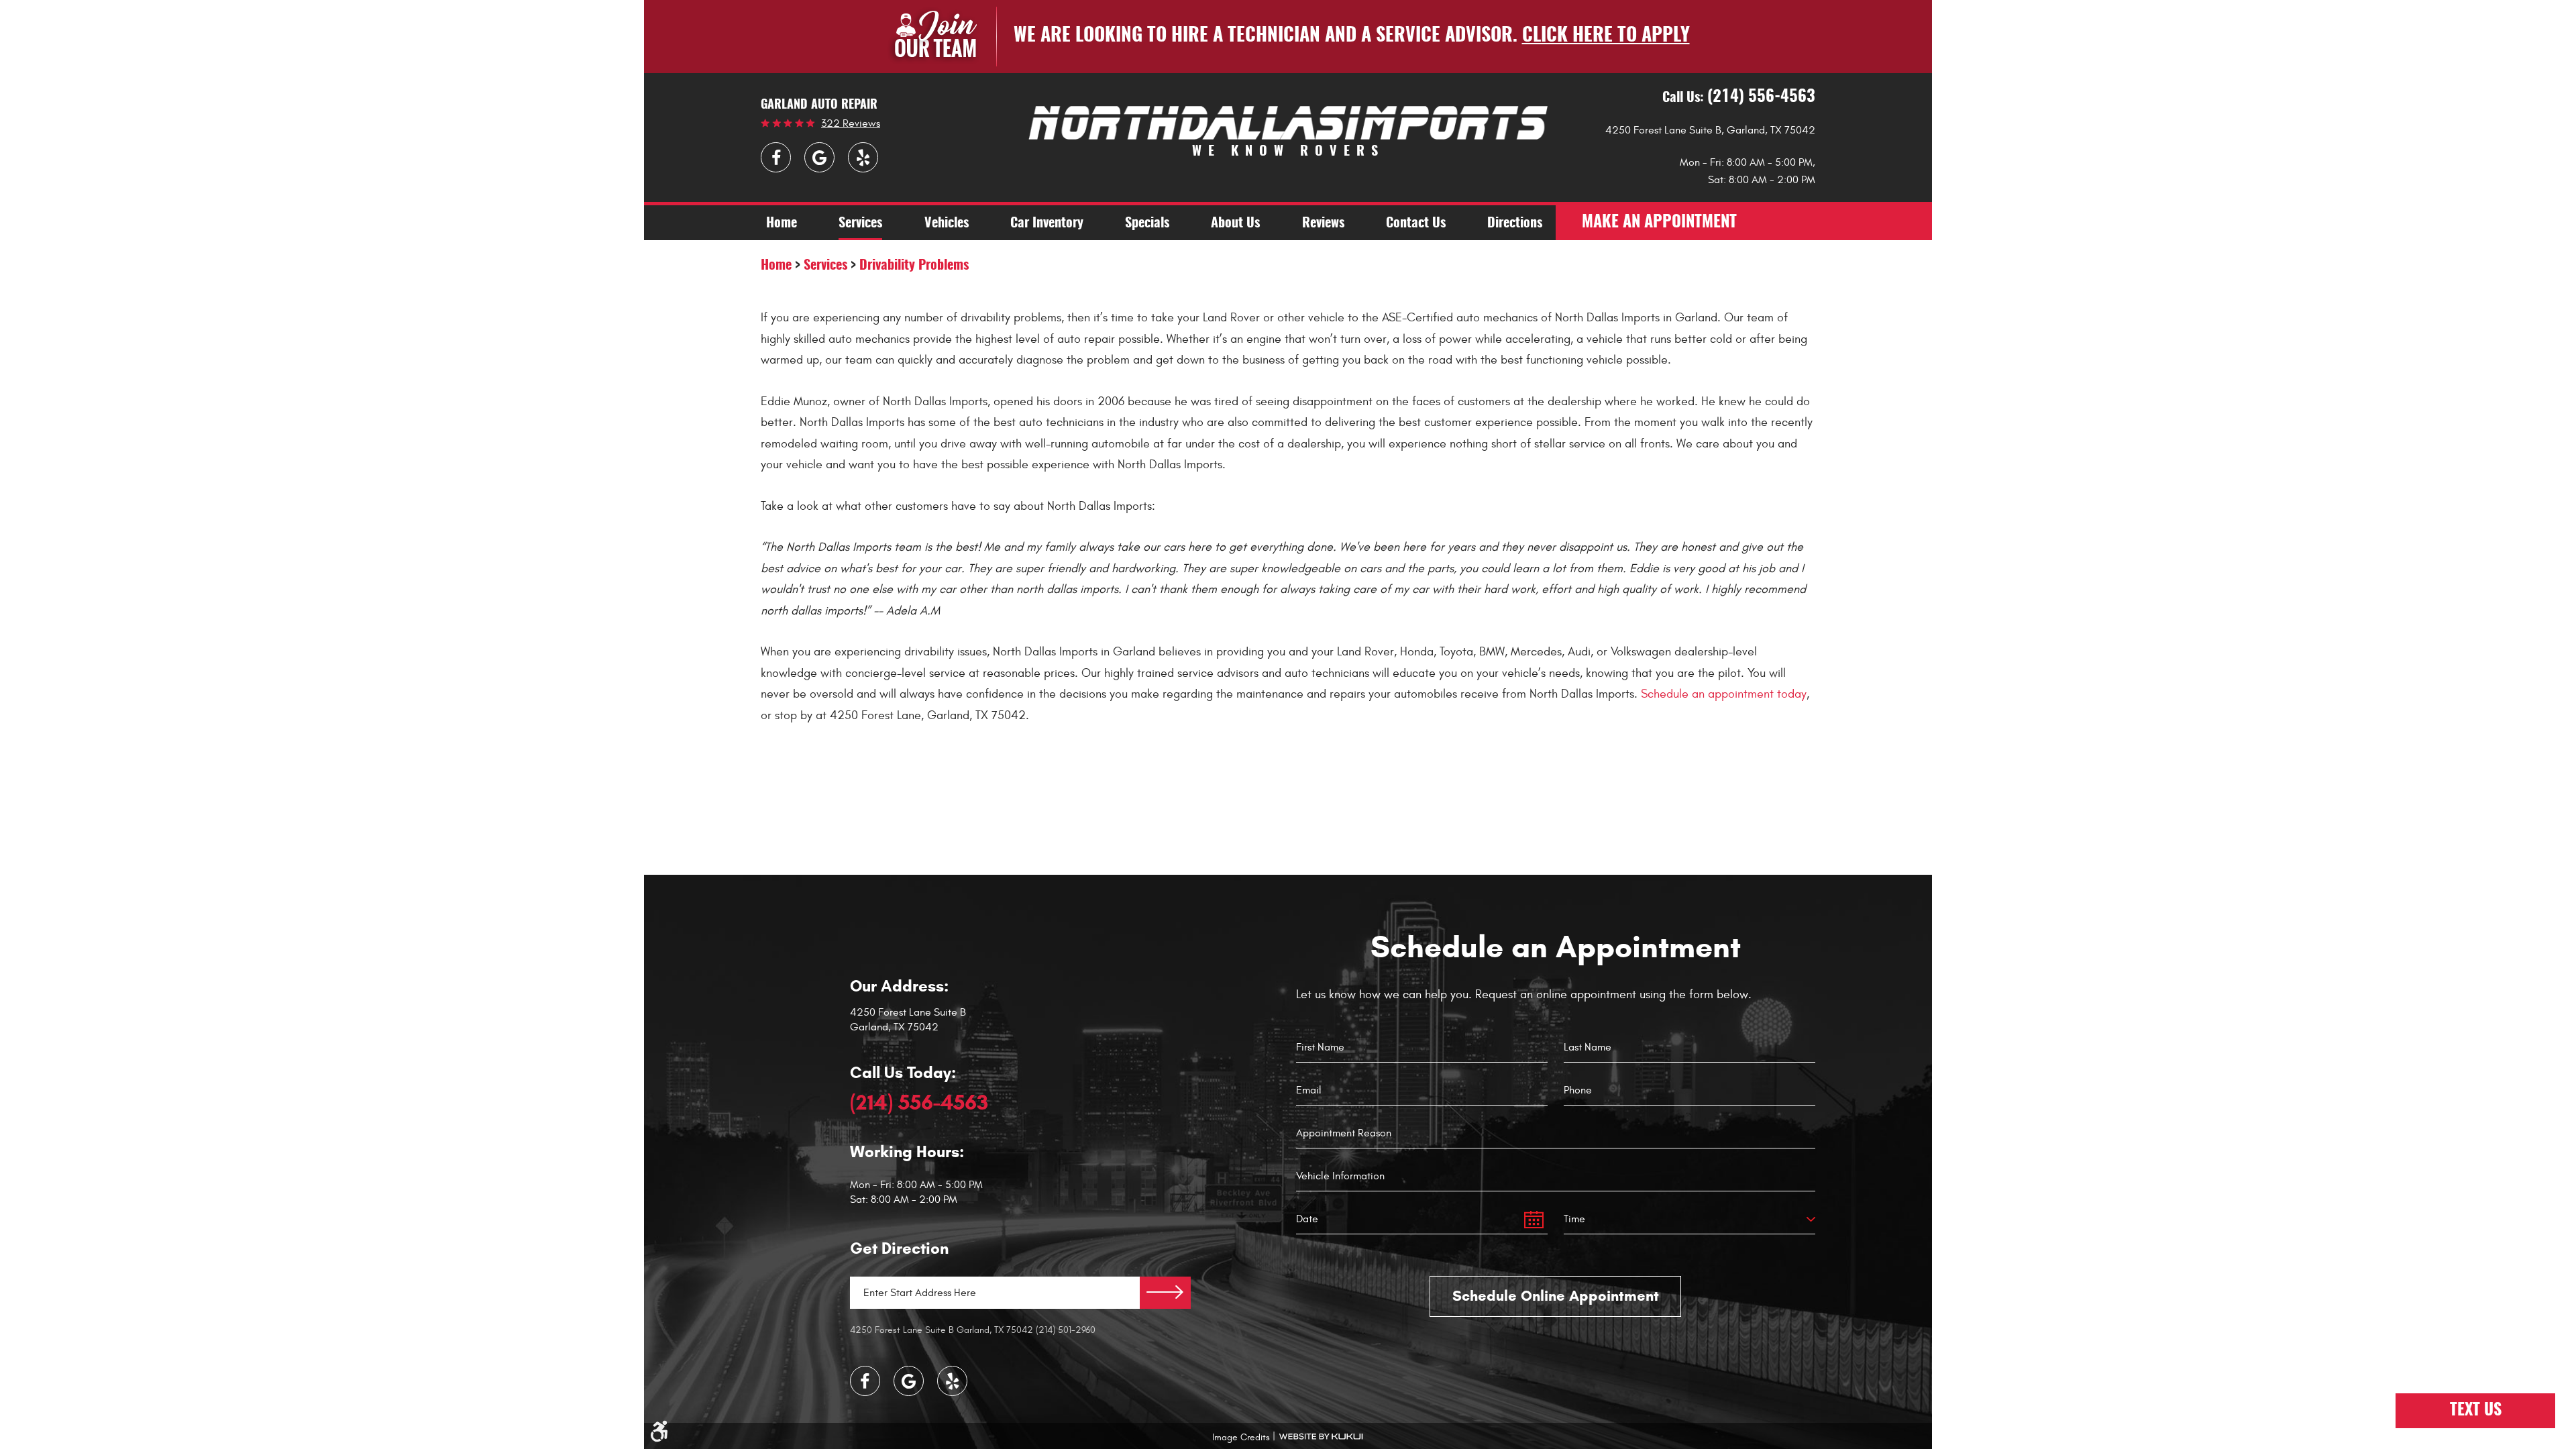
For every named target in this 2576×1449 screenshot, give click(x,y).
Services (860, 223)
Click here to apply (1606, 36)
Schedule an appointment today (1724, 694)
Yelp (863, 157)
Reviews (1323, 223)
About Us (1235, 223)
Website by (1321, 1437)
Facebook (776, 157)
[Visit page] (1165, 1293)
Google (819, 157)
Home (782, 223)
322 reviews (851, 123)
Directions (1515, 223)
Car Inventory (1047, 223)
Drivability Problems (914, 266)
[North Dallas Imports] (1288, 122)
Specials (1147, 223)
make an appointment (1659, 223)
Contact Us (1416, 223)
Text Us (2476, 1411)
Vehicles (947, 223)
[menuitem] (782, 223)
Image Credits (1241, 1437)
